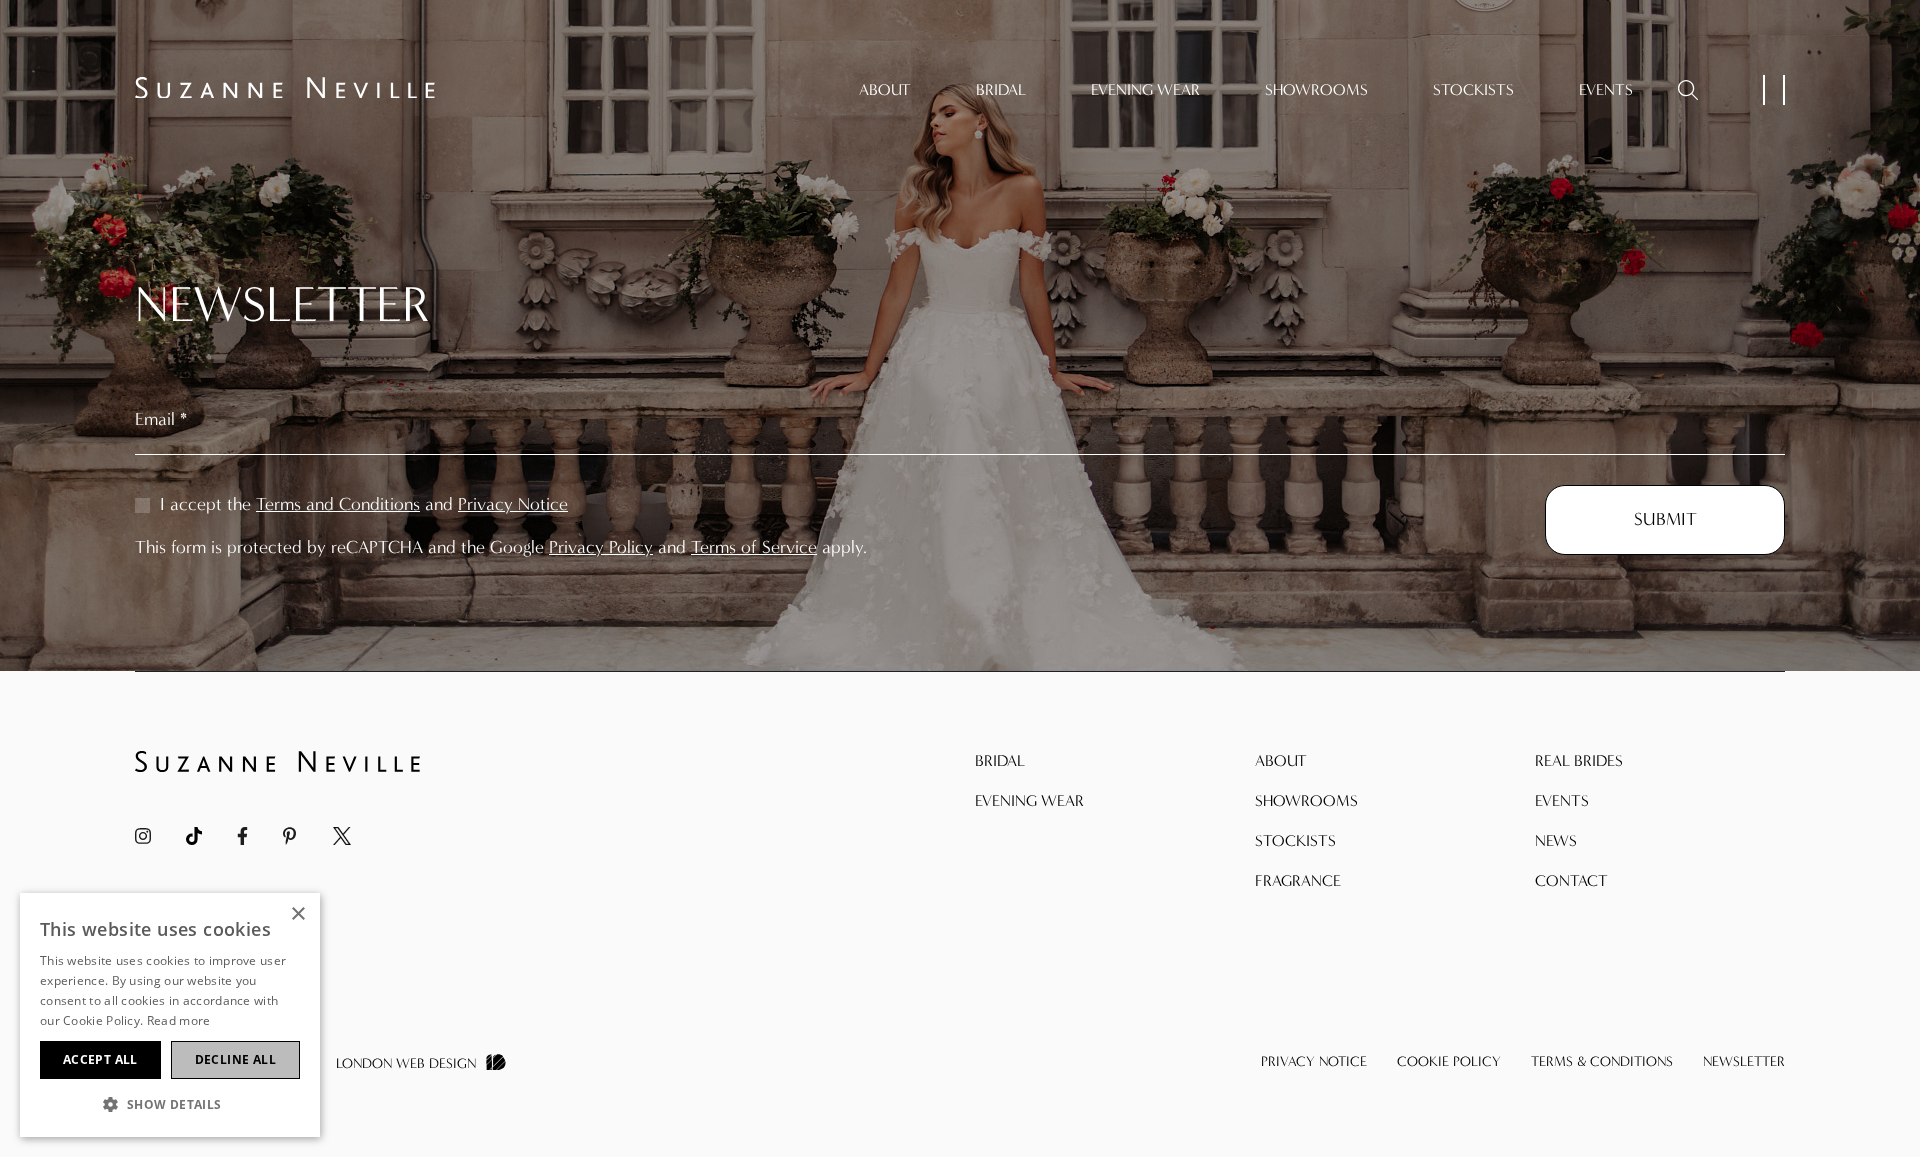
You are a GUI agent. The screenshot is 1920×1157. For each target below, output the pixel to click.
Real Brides (1579, 760)
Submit (1665, 519)
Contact (1571, 880)
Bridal (1001, 89)
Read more (179, 1020)
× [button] (297, 914)
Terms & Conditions (1602, 1061)
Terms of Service (754, 547)
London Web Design (406, 1063)
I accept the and (361, 505)
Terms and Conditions (338, 504)
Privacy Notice (513, 504)
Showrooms (1316, 89)
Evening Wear (1145, 89)
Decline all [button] (235, 1059)
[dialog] (170, 1015)
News (1556, 840)
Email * (161, 420)
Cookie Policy (1449, 1061)
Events (1606, 89)
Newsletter (1744, 1061)
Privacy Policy (601, 547)
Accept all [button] (100, 1059)
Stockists (1473, 89)
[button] (170, 1104)
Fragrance (1298, 880)
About (885, 89)
